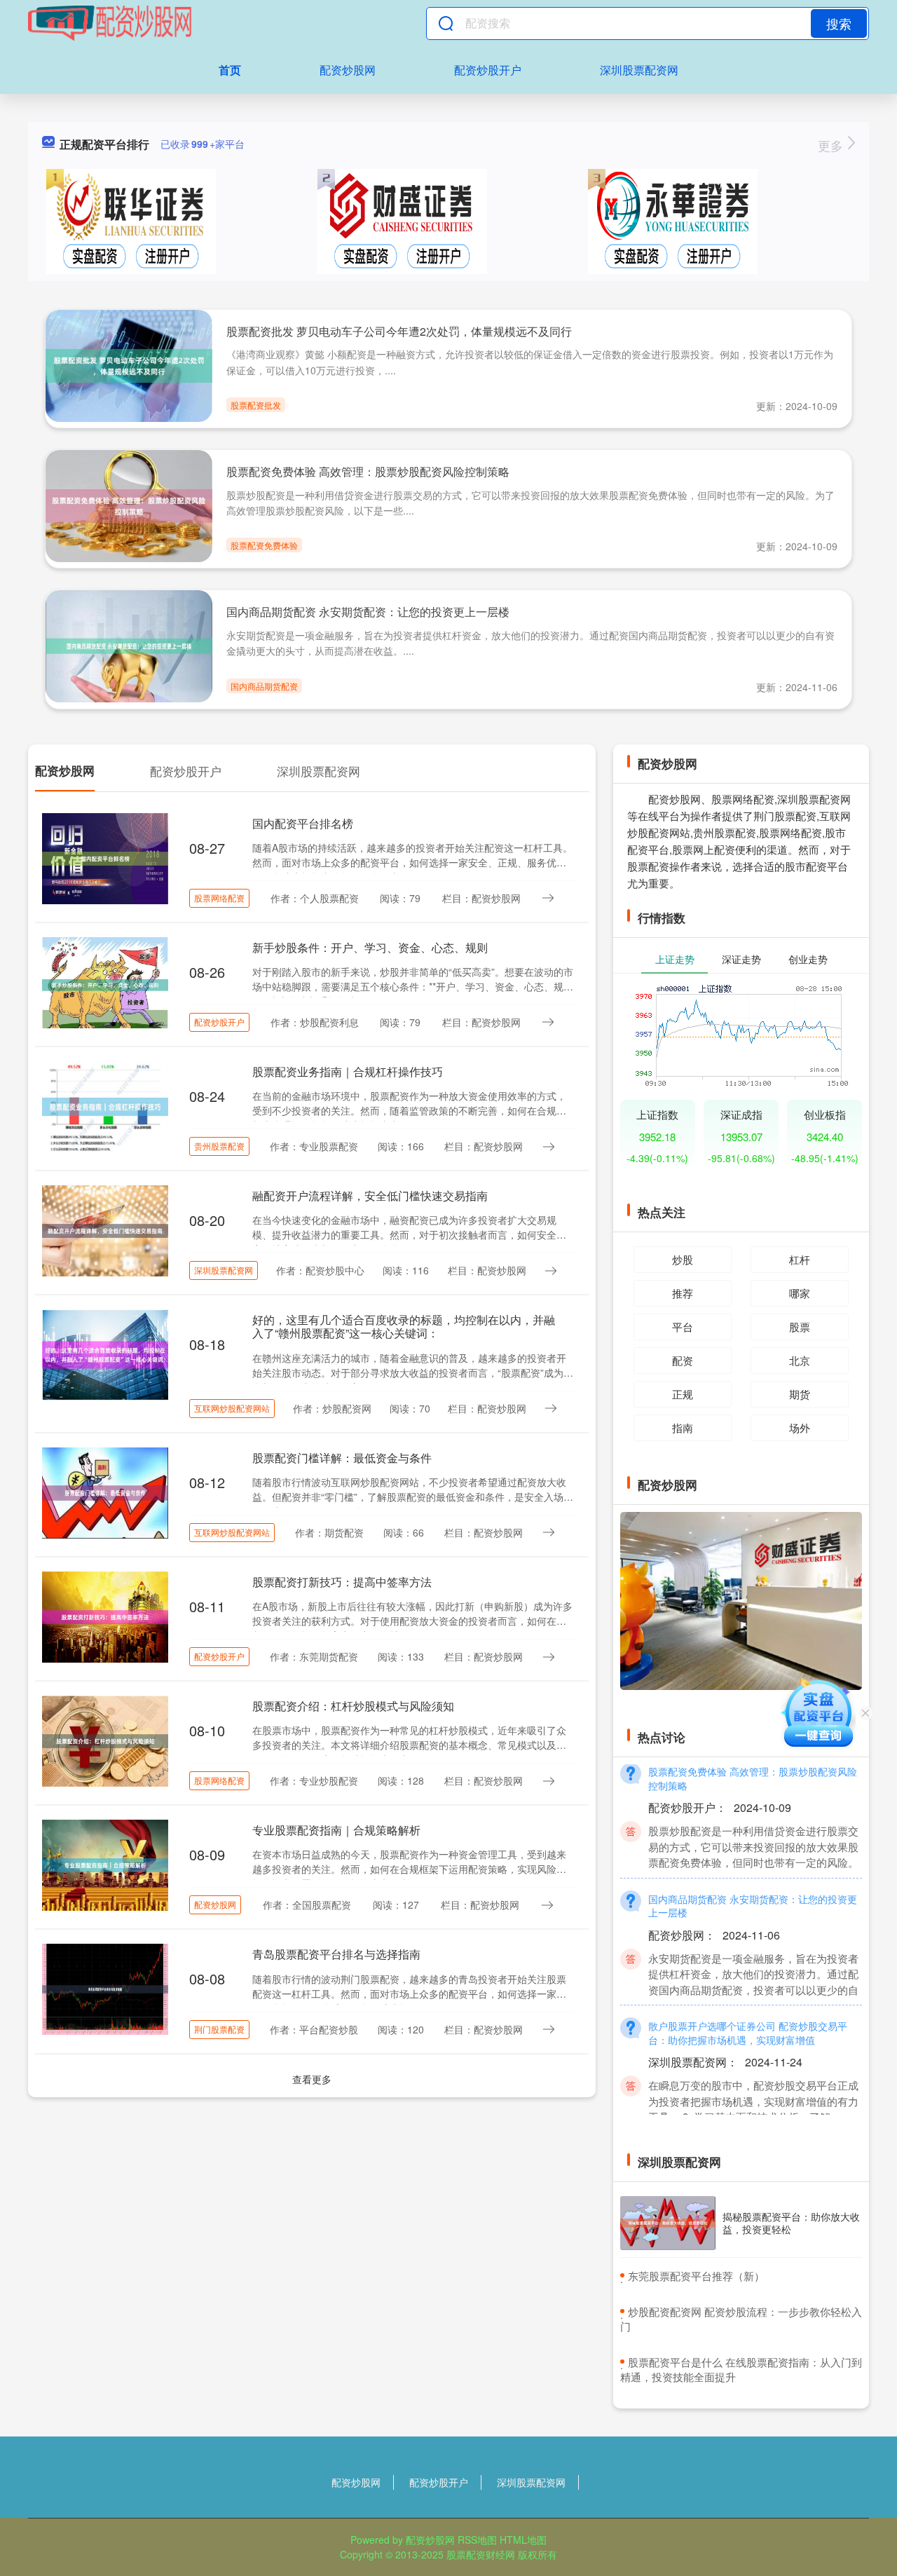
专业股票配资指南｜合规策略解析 (336, 1830)
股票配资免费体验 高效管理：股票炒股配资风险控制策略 (368, 471)
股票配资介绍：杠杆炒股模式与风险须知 (353, 1706)
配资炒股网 (348, 70)
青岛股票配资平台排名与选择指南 (336, 1954)
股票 (800, 1327)
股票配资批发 (256, 405)
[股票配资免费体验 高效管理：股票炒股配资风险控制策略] (129, 505)
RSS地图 (477, 2540)
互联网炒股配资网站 (232, 1408)
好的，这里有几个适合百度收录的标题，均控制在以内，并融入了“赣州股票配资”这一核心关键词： (404, 1326)
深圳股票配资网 (639, 70)
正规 (683, 1394)
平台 (683, 1327)
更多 (832, 145)
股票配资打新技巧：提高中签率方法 (342, 1582)
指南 (683, 1427)
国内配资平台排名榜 (303, 823)
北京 (800, 1360)
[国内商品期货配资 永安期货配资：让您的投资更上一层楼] (129, 645)
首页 (230, 70)
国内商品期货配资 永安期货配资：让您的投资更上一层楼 (368, 612)
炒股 (683, 1259)
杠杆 (800, 1259)
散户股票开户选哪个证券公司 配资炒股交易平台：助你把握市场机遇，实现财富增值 (748, 2010)
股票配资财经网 (481, 2554)
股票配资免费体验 (264, 545)
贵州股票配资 (219, 1146)
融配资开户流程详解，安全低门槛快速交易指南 (370, 1195)
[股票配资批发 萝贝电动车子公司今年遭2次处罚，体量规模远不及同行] (129, 364)
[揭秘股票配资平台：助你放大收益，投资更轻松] (668, 2223)
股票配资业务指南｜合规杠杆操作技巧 (348, 1071)
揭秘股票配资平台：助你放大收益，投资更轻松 (791, 2223)
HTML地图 (523, 2540)
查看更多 (312, 2079)
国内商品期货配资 (264, 686)
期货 (800, 1394)
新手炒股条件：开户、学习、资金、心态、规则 (370, 947)
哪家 (800, 1293)
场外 (800, 1427)
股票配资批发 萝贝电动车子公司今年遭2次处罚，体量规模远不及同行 (399, 331)
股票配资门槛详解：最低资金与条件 (342, 1458)
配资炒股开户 (488, 70)
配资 (683, 1360)
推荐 (683, 1293)
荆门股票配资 (219, 2029)
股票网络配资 (219, 898)
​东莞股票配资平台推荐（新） (696, 2276)
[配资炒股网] (110, 23)
